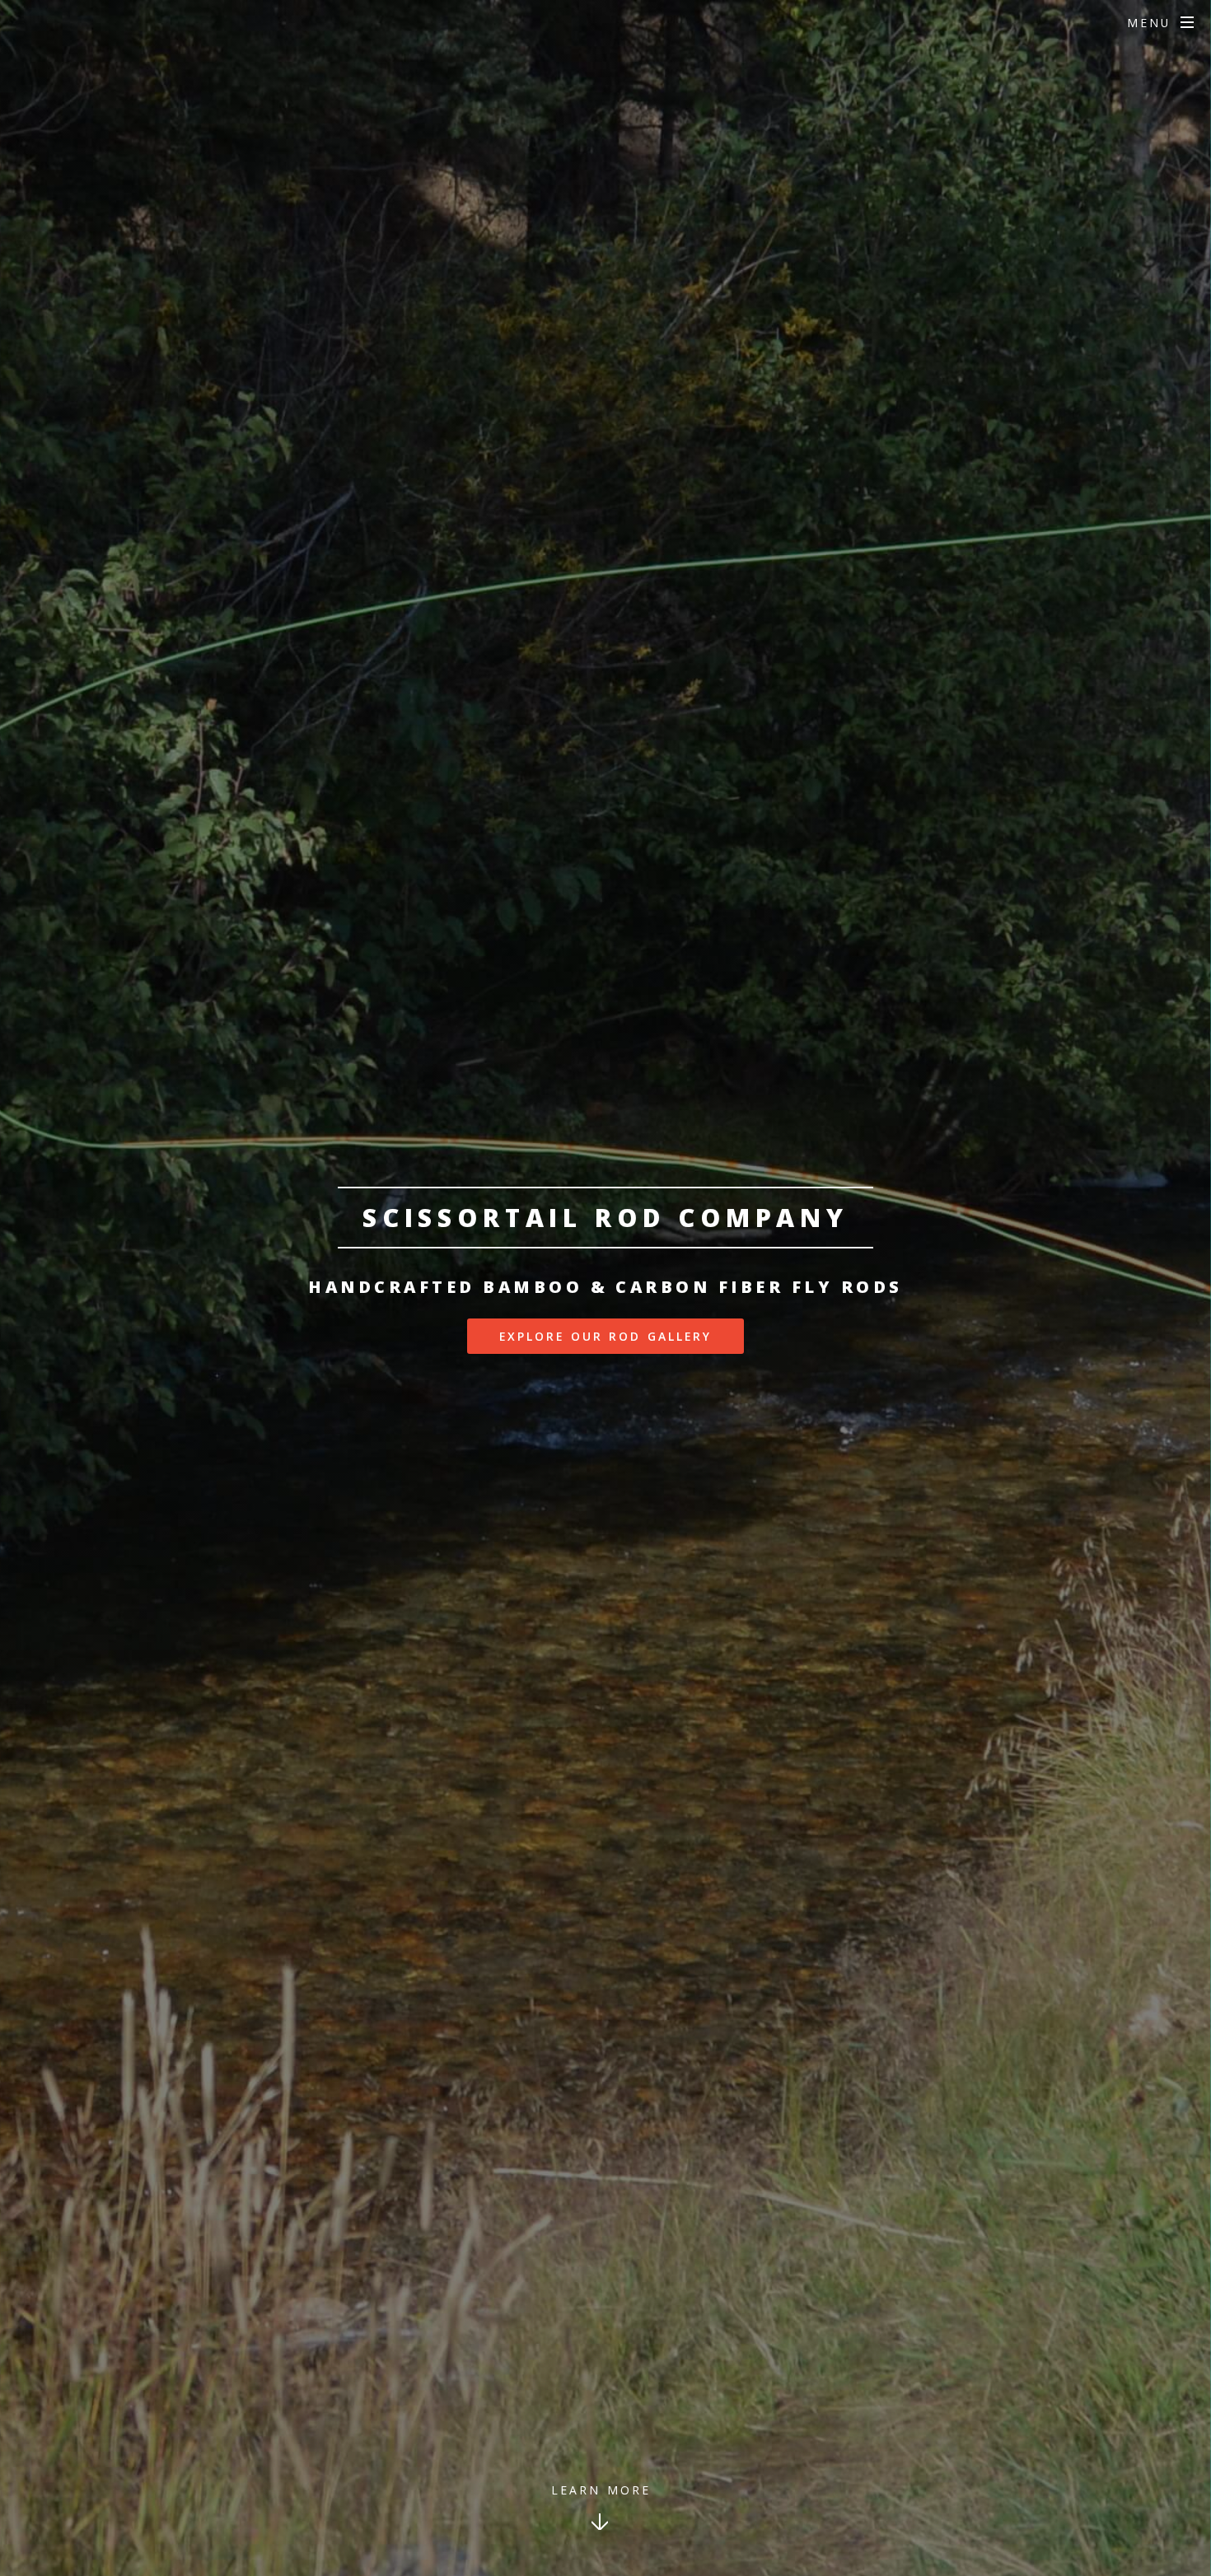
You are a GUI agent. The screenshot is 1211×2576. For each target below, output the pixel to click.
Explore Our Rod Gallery (606, 1336)
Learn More (601, 2490)
